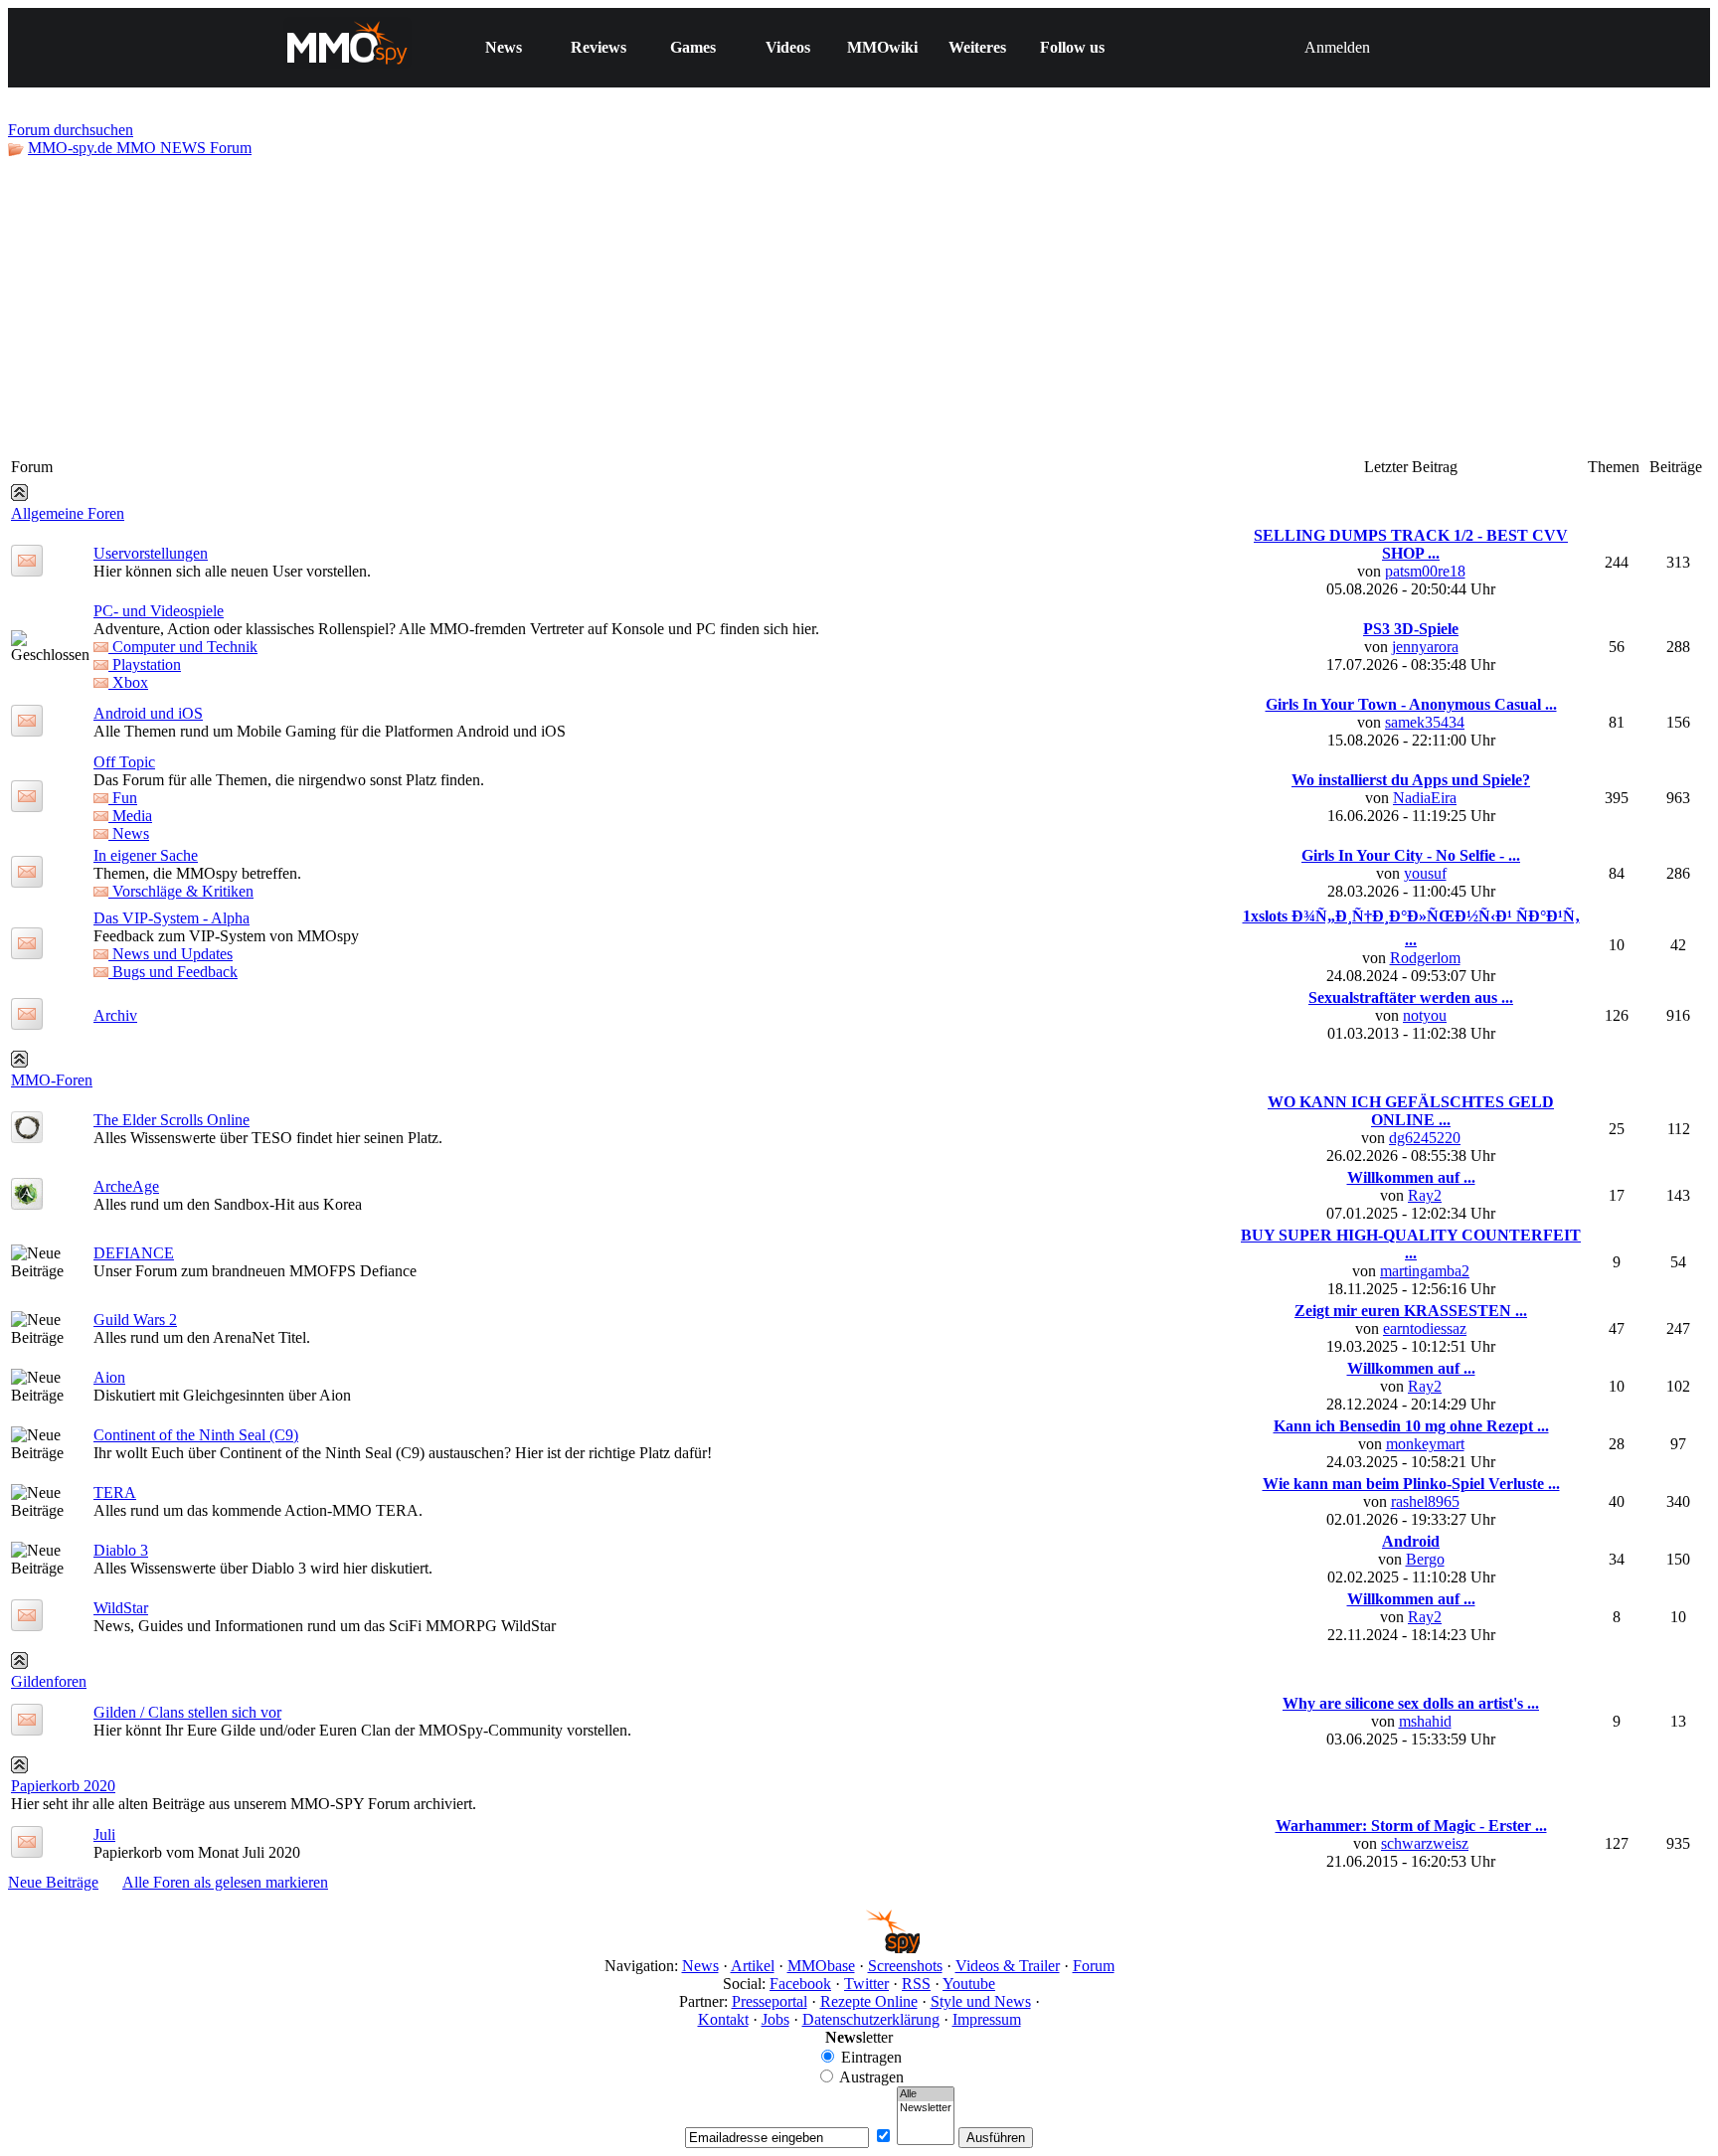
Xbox (128, 682)
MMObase (821, 1966)
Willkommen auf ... (1411, 1177)
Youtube (969, 1984)
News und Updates (171, 954)
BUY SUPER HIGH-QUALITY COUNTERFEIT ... (1411, 1244)
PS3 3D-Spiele (1411, 629)
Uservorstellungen (151, 553)
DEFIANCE (134, 1253)
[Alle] (926, 2094)
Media (130, 816)
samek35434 (1425, 722)
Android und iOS (148, 713)
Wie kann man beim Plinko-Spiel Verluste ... (1411, 1484)
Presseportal (770, 2001)
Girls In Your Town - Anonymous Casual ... (1411, 704)
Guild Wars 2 (135, 1320)
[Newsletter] (926, 2108)
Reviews (599, 47)
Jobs (775, 2019)
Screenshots (905, 1966)
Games (693, 47)
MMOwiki (882, 47)
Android (1411, 1541)
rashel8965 (1425, 1501)
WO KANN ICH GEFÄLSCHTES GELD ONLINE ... (1411, 1111)
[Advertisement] (859, 306)
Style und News (981, 2001)
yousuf (1425, 873)
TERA (115, 1493)
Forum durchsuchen (71, 130)
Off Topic (124, 762)
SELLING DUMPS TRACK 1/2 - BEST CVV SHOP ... (1411, 544)
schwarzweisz (1425, 1843)
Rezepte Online (869, 2001)
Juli (104, 1834)
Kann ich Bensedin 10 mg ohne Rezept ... (1411, 1426)
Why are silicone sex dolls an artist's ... (1411, 1703)
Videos (788, 47)
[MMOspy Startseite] (859, 1948)
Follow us (1072, 47)
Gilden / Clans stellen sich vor (187, 1712)
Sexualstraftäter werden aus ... (1411, 997)
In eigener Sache (146, 855)
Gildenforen (49, 1681)
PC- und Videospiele (159, 611)
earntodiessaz (1425, 1328)
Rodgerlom (1425, 958)
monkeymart (1425, 1444)
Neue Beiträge (53, 1882)
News (504, 47)
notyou (1425, 1015)
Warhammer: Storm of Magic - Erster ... (1411, 1825)
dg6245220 (1425, 1138)
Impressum (987, 2019)
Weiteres (977, 47)
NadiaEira (1425, 798)
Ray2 (1425, 1195)
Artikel (753, 1966)
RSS (916, 1984)
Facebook (800, 1984)
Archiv (115, 1015)
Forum (1094, 1966)
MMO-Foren (52, 1080)
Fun (123, 798)
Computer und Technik (183, 647)
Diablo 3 (121, 1550)
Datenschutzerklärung (871, 2019)
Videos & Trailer (1008, 1966)
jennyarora (1425, 647)
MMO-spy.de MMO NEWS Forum (140, 148)
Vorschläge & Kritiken (181, 891)
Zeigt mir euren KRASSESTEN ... (1411, 1311)
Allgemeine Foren (68, 513)
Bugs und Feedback (173, 972)
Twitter (866, 1984)
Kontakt (723, 2019)
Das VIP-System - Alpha (172, 918)
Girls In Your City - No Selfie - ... (1411, 855)
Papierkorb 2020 (63, 1786)
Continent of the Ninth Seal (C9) (196, 1435)
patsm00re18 (1425, 571)
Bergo (1425, 1559)
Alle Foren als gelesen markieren (225, 1882)
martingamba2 (1425, 1271)
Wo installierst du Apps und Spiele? (1411, 780)
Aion (109, 1377)
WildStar (121, 1608)
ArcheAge (126, 1186)
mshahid (1425, 1721)
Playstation (145, 664)
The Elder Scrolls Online (172, 1120)
